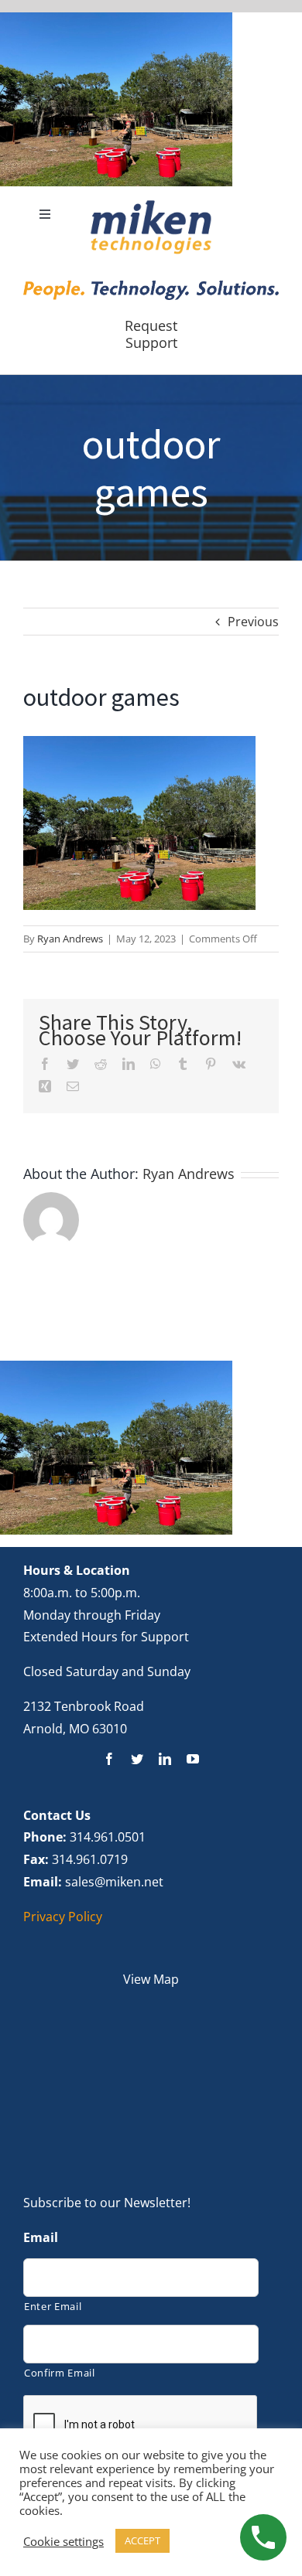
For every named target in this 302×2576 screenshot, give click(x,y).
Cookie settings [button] (63, 2541)
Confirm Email (60, 2373)
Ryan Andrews (70, 939)
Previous (253, 622)
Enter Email (53, 2306)
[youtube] (193, 1759)
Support (151, 342)
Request (151, 325)
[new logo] (151, 205)
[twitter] (137, 1759)
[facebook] (109, 1759)
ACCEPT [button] (142, 2540)
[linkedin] (165, 1759)
